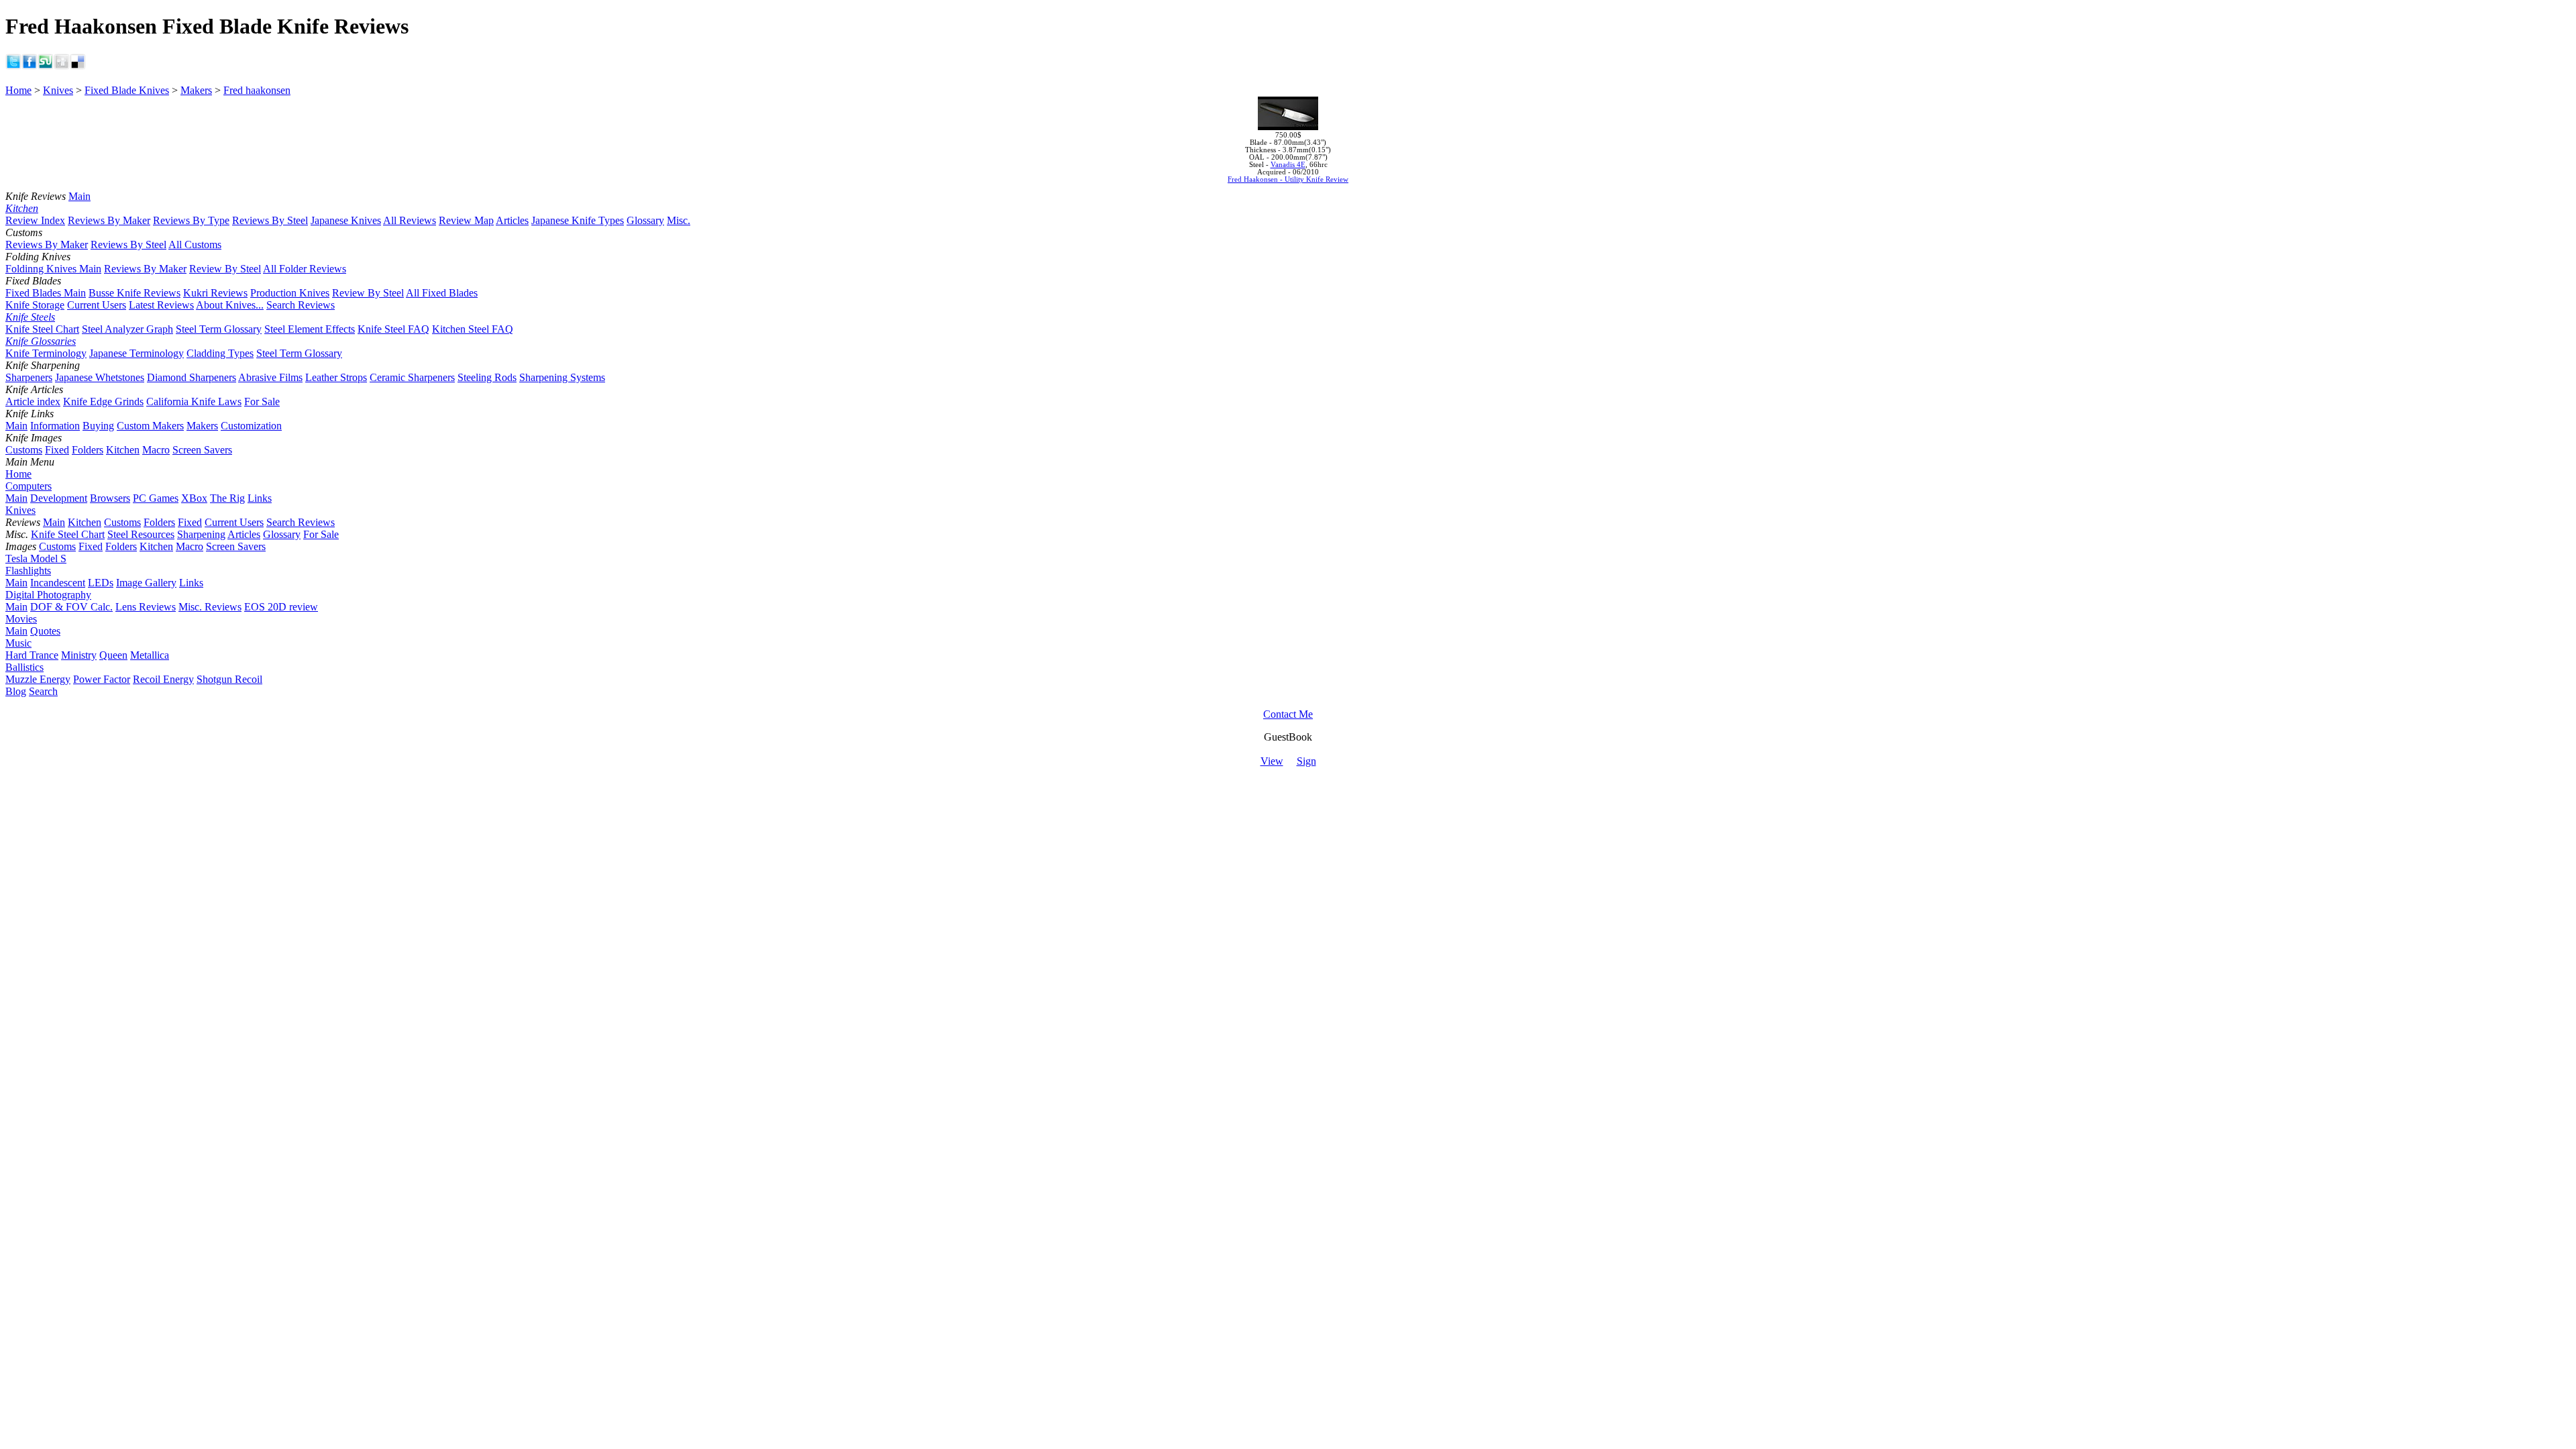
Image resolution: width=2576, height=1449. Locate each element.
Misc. (679, 220)
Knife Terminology (46, 353)
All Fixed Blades (442, 293)
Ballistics (24, 667)
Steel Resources (141, 534)
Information (55, 426)
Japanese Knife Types (578, 220)
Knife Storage (35, 305)
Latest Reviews (161, 305)
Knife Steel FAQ (393, 329)
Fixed (57, 450)
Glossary (645, 220)
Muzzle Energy (38, 679)
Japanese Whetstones (100, 377)
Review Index (35, 220)
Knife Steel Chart (42, 329)
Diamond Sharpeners (192, 377)
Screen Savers (202, 450)
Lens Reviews (146, 607)
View (1272, 761)
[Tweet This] (13, 66)
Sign (1306, 761)
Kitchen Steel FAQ (473, 329)
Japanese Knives (346, 220)
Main (79, 196)
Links (260, 498)
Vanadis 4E (1288, 165)
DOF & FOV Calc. (71, 607)
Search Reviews (301, 305)
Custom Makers (150, 426)
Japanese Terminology (137, 353)
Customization (251, 426)
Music (18, 643)
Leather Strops (336, 377)
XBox (194, 498)
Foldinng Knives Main (53, 269)
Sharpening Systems (562, 377)
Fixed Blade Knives (127, 90)
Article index (33, 401)
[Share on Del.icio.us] (78, 66)
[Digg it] (62, 66)
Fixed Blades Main (46, 293)
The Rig (227, 498)
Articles (512, 220)
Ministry (79, 655)
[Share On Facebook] (30, 66)
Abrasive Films (270, 377)
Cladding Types (220, 353)
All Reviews (410, 220)
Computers (29, 486)
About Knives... (230, 305)
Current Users (97, 305)
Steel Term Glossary (219, 329)
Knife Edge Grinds (103, 401)
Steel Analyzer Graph (127, 329)
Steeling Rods (487, 377)
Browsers (110, 498)
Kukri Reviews (215, 293)
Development (59, 498)
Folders (88, 450)
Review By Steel (225, 269)
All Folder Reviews (305, 269)
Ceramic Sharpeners (412, 377)
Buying (98, 426)
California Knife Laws (194, 401)
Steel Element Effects (310, 329)
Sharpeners (29, 377)
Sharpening (201, 534)
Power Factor (102, 679)
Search (43, 691)
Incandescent (58, 583)
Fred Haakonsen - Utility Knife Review (1288, 179)
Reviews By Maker (109, 220)
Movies (21, 619)
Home (18, 90)
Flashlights (28, 571)
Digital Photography (48, 595)
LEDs (101, 583)
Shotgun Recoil (229, 679)
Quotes (45, 631)
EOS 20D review (281, 607)
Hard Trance (32, 655)
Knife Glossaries (41, 341)
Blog (16, 691)
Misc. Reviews (210, 607)
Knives (58, 90)
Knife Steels (30, 317)
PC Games (156, 498)
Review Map (466, 220)
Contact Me (1288, 714)
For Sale (262, 401)
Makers (196, 90)
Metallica (150, 655)
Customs (24, 450)
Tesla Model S (36, 558)
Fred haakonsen (257, 90)
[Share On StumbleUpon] (46, 66)
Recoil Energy (163, 679)
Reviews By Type (191, 220)
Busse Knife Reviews (135, 293)
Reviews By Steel (270, 220)
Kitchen (22, 208)
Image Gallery (146, 583)
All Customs (195, 245)
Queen (113, 655)
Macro (156, 450)
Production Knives (290, 293)
